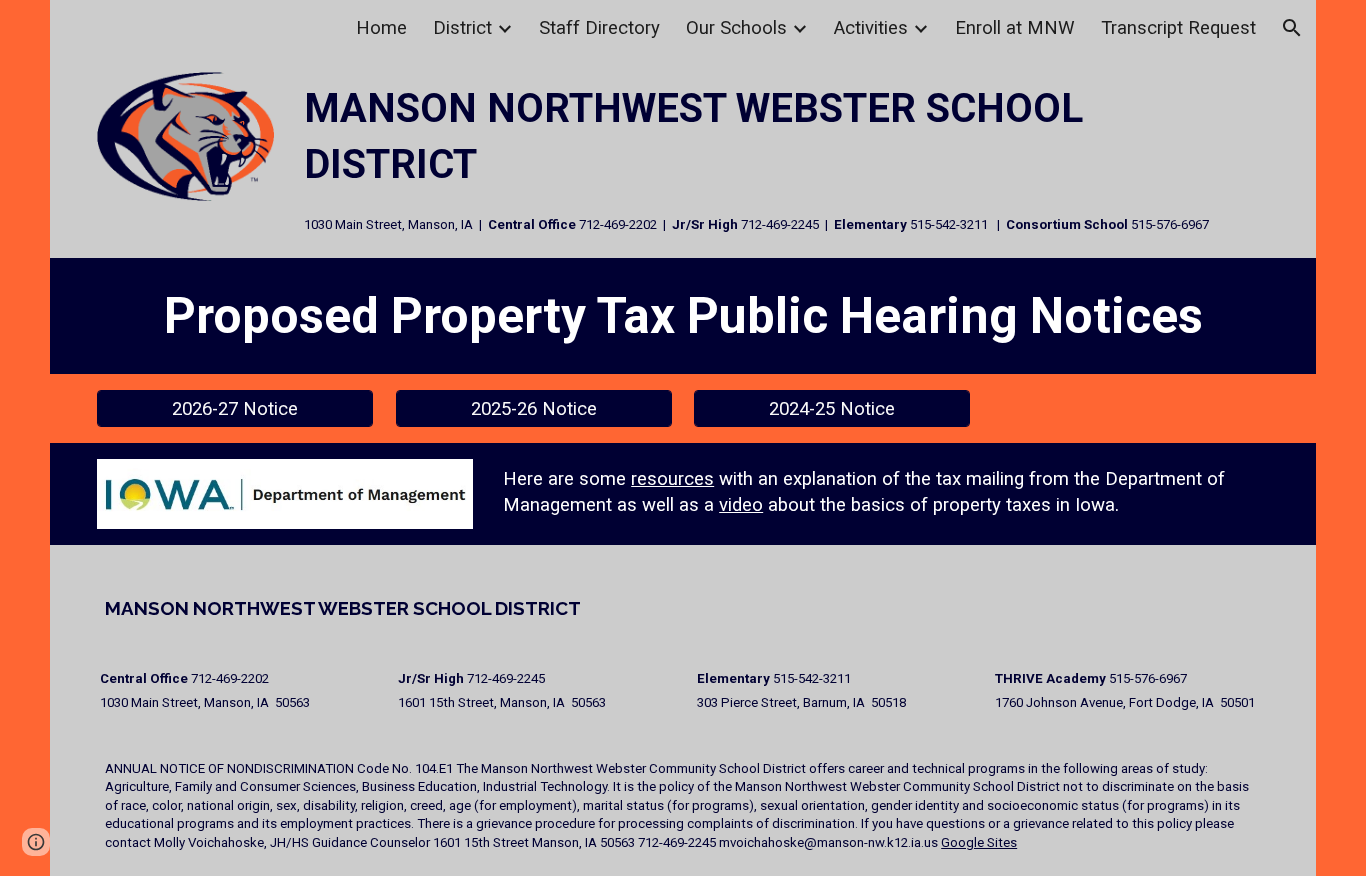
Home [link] (381, 28)
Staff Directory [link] (599, 28)
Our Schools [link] (736, 28)
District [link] (462, 28)
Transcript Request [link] (1178, 28)
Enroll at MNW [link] (1015, 28)
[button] (1292, 28)
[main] (782, 157)
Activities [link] (871, 28)
